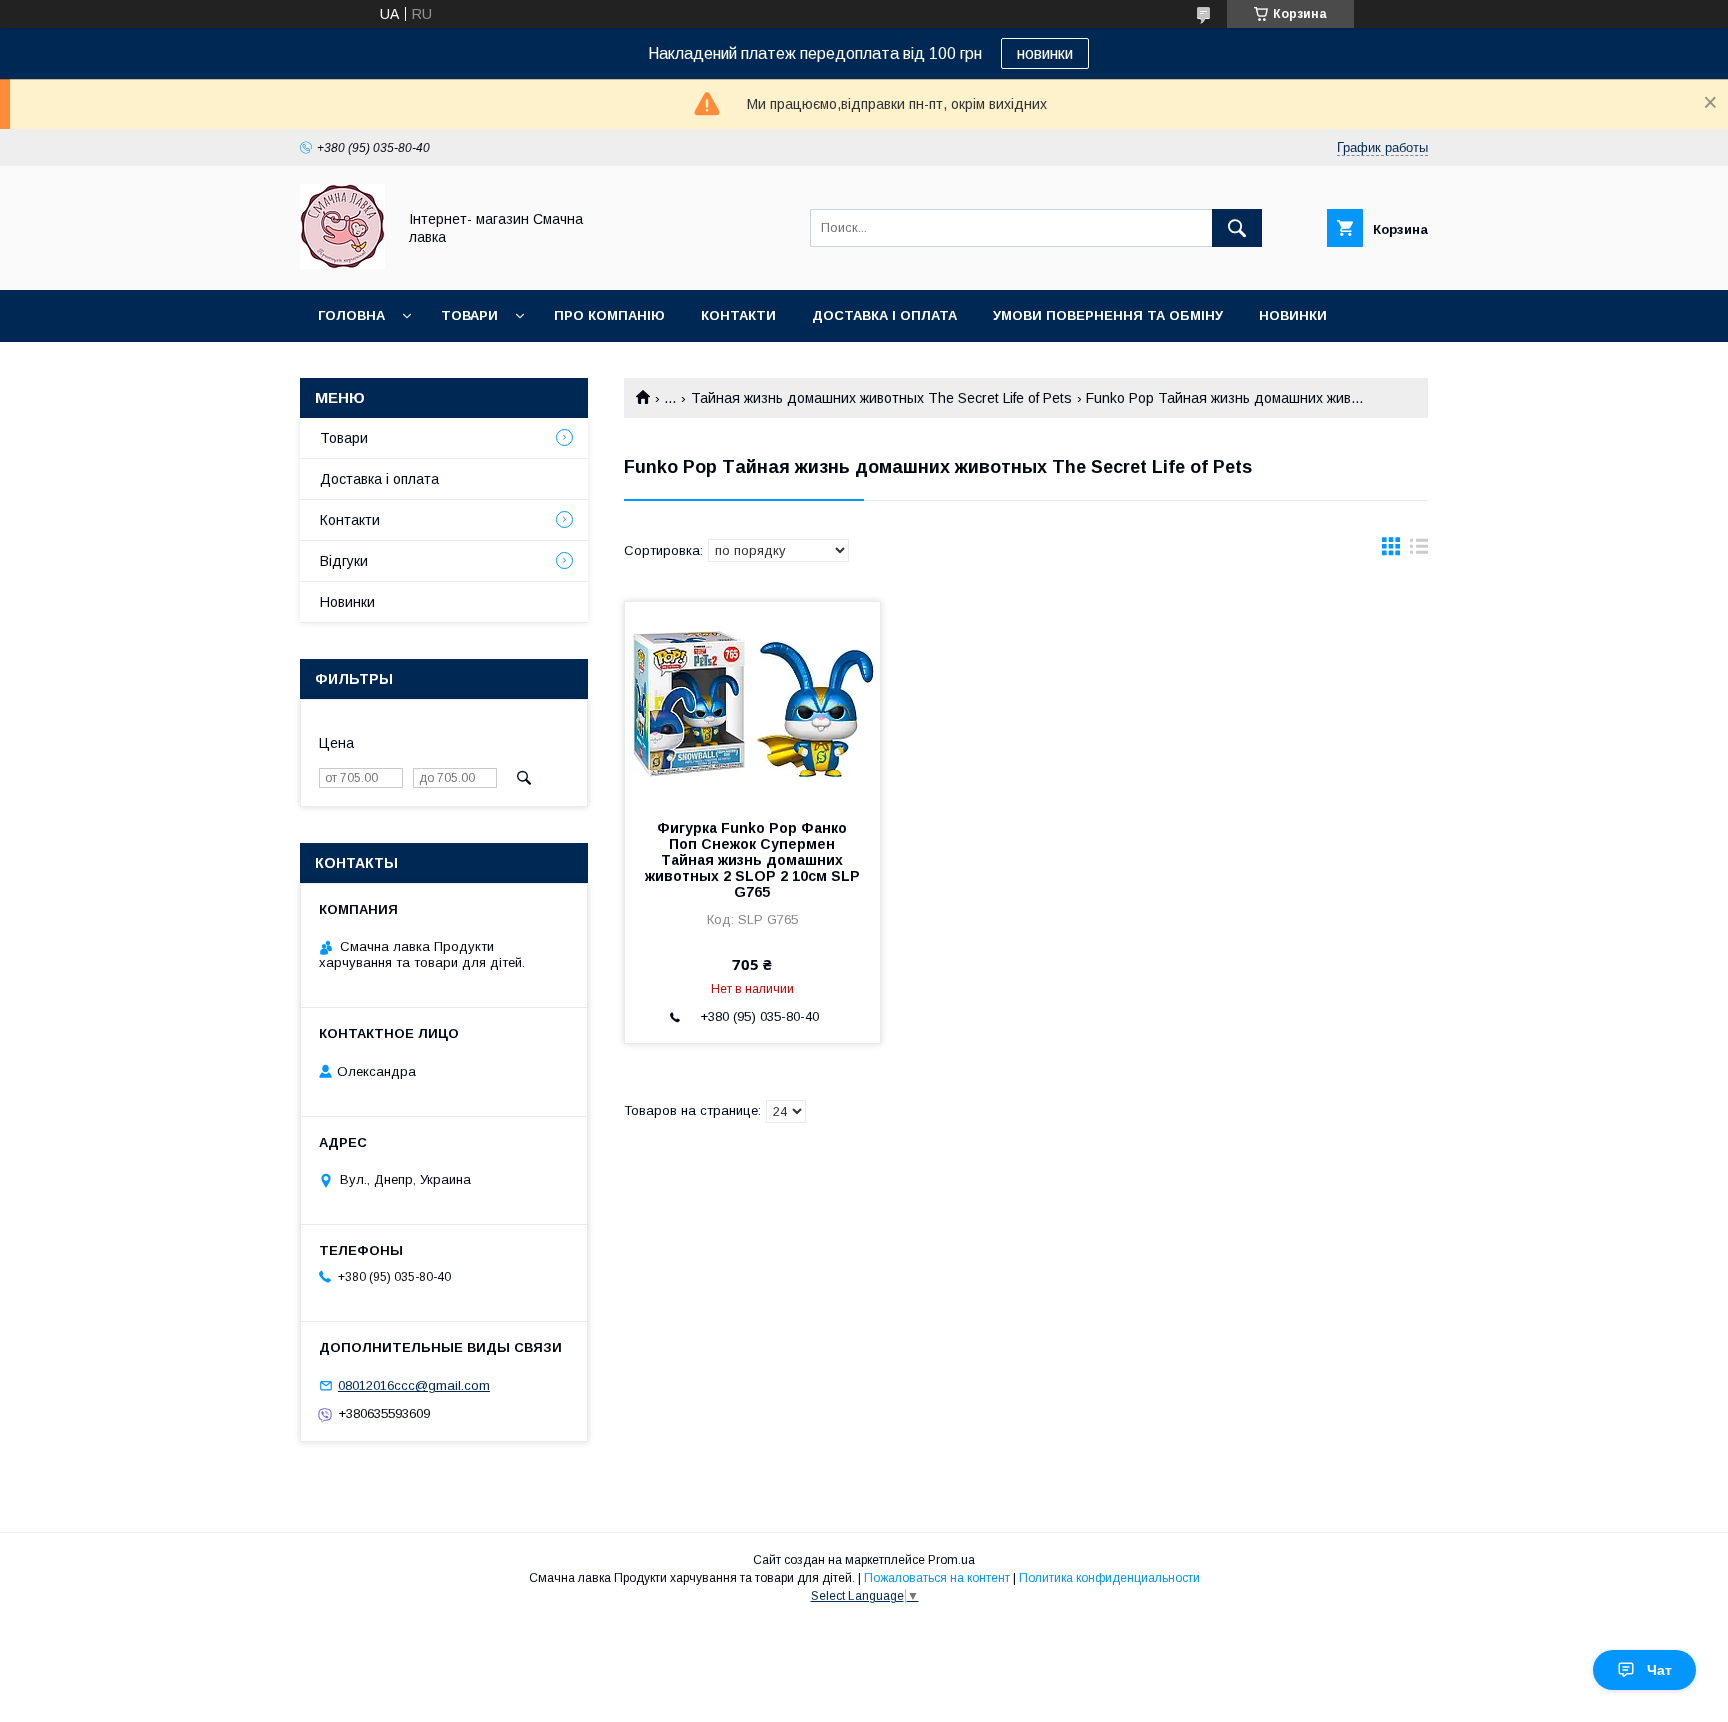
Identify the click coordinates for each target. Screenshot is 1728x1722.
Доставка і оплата (884, 315)
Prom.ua (951, 1560)
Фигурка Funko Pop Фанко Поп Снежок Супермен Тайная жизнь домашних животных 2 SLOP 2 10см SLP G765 (752, 860)
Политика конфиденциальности (1109, 1578)
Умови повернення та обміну (1108, 315)
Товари (469, 315)
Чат (1659, 1670)
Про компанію (609, 315)
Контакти (738, 315)
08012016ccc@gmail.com (414, 1385)
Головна (351, 315)
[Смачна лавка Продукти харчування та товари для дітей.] (342, 264)
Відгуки (344, 561)
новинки (1045, 53)
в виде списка (1419, 551)
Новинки (1293, 315)
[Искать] (1237, 228)
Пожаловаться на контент (937, 1578)
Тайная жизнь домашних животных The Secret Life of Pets (881, 398)
